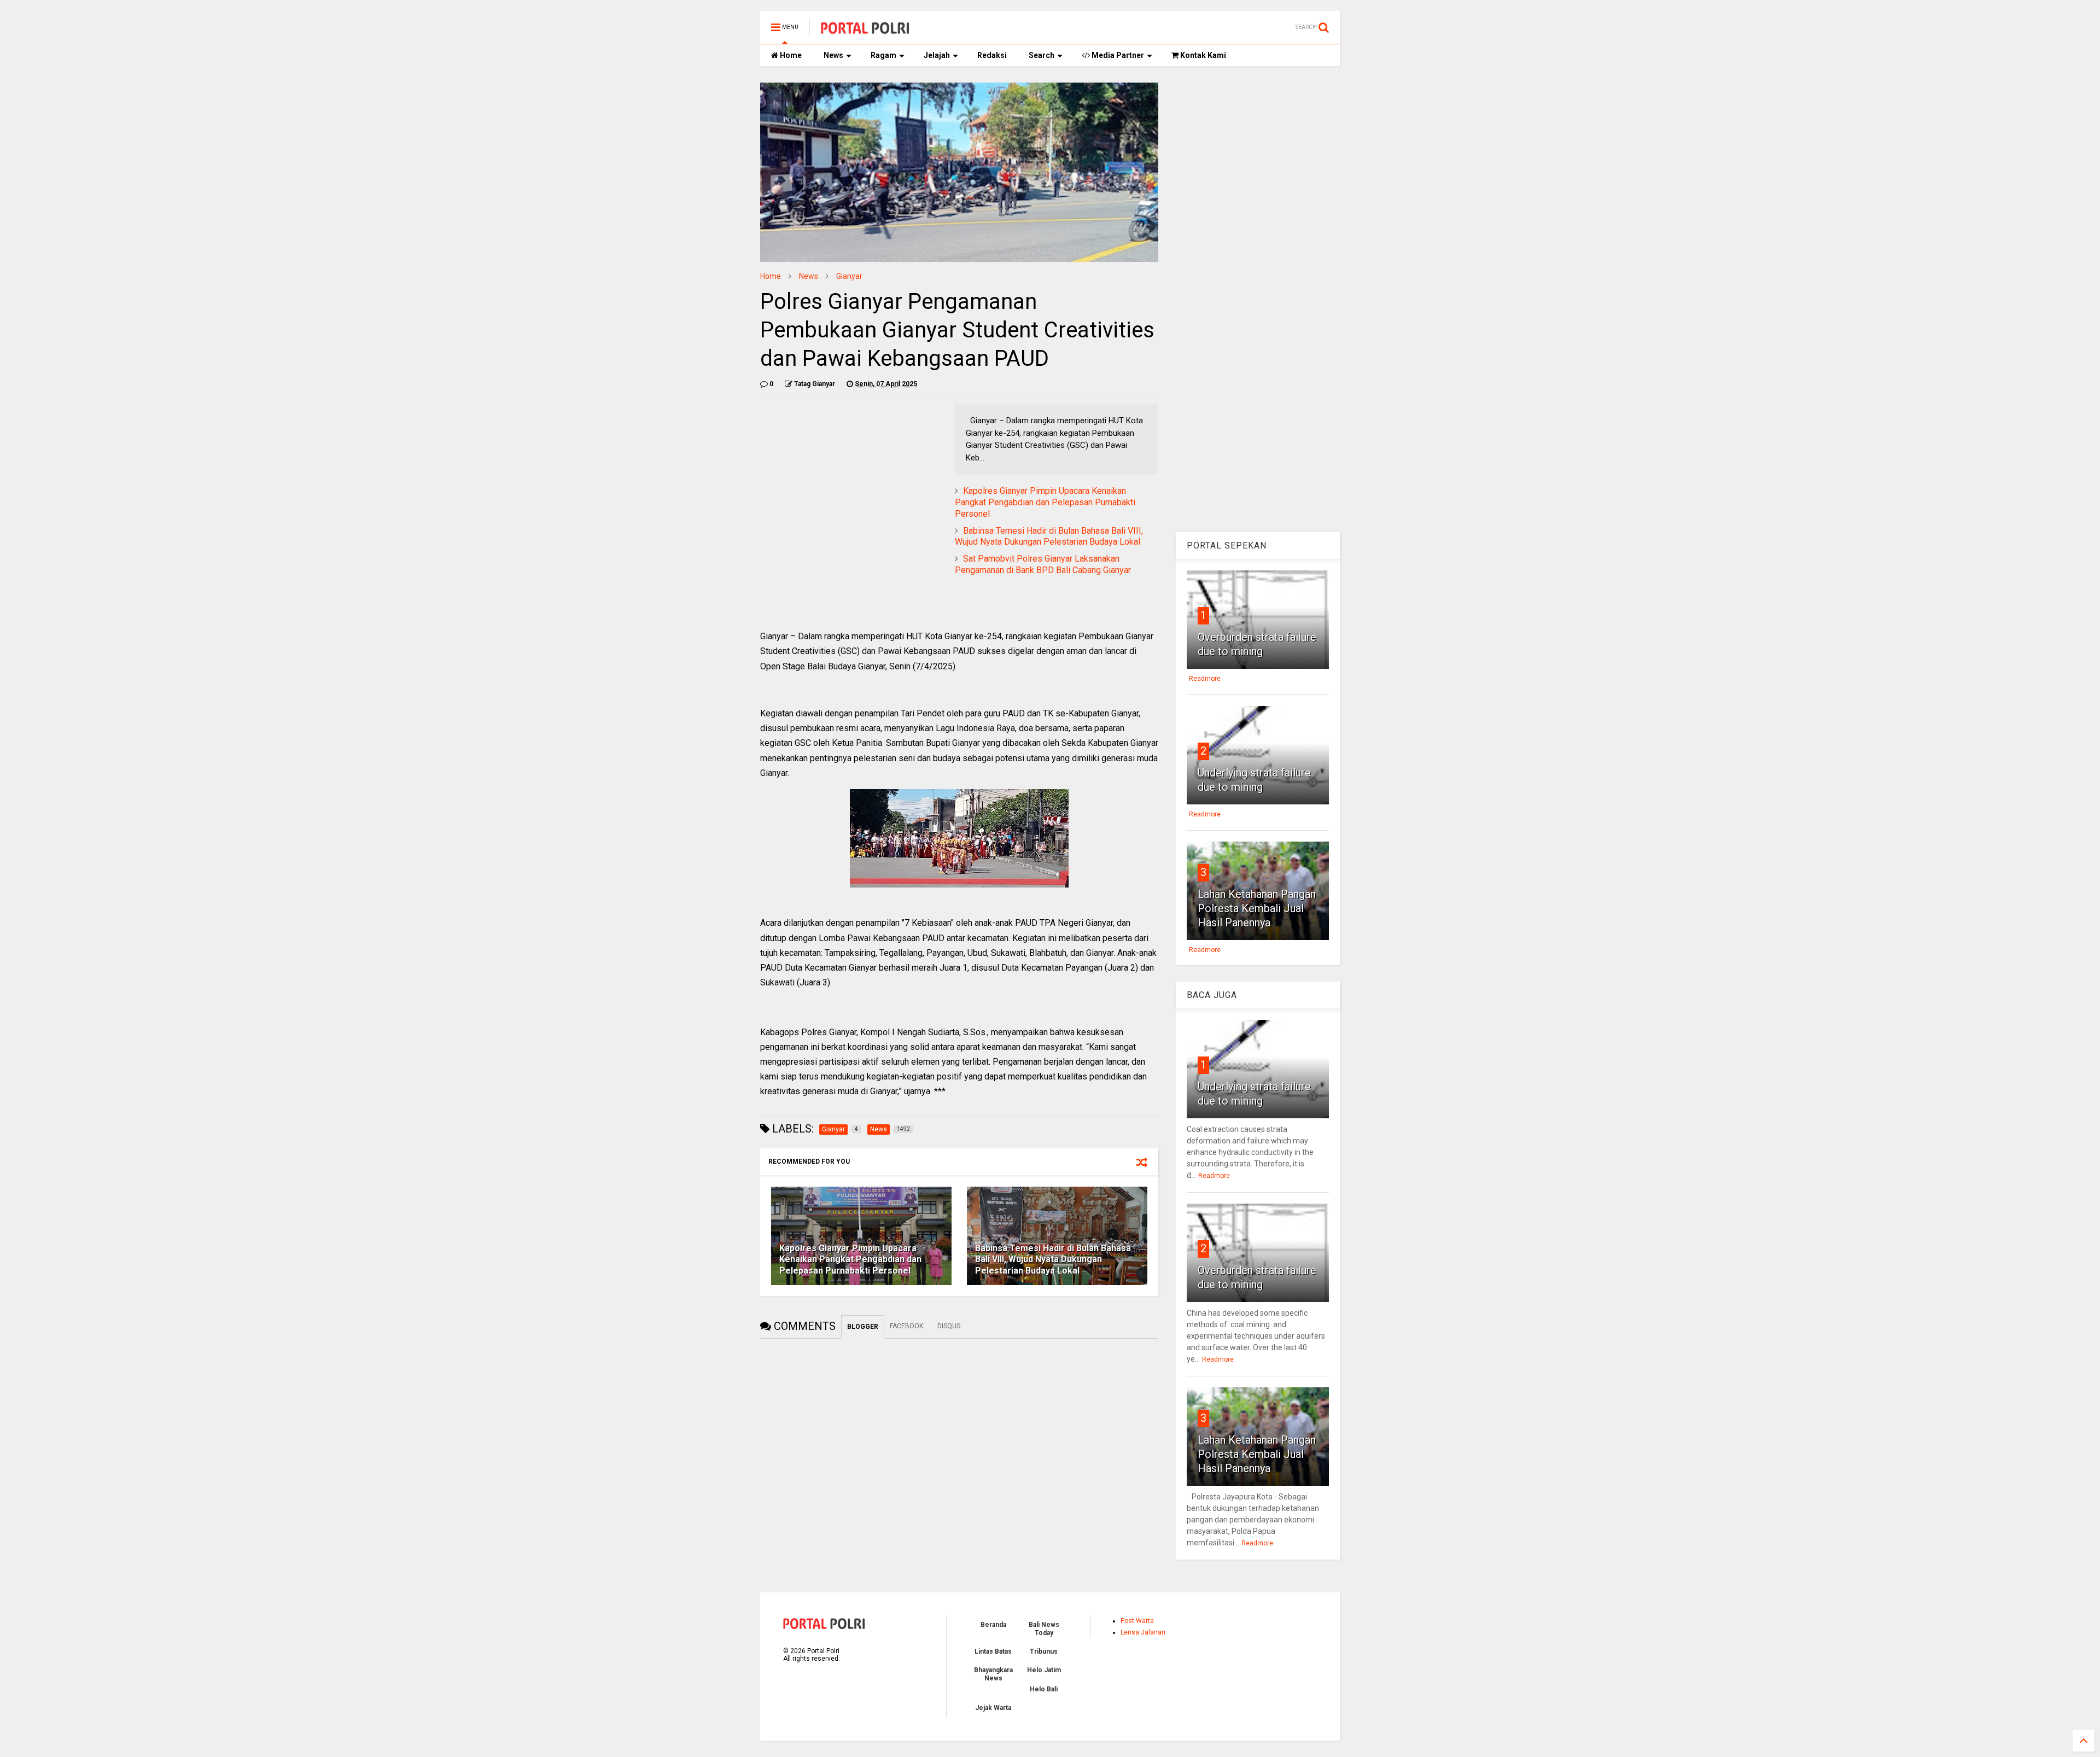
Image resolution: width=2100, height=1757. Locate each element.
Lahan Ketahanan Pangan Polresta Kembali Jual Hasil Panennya (1257, 908)
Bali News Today (1044, 1628)
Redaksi (992, 55)
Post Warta (1137, 1621)
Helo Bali (1044, 1689)
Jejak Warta (993, 1708)
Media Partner (1117, 55)
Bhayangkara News (993, 1674)
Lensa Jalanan (1143, 1632)
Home (790, 55)
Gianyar (849, 276)
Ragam (883, 55)
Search (1042, 55)
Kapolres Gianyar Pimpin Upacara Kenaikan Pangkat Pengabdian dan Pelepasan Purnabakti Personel (1045, 502)
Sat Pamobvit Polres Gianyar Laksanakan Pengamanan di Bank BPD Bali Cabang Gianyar (1043, 564)
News (833, 55)
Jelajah (937, 55)
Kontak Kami (1202, 55)
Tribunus (1044, 1651)
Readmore (1205, 679)
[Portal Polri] (865, 31)
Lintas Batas (993, 1651)
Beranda (993, 1625)
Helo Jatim (1044, 1670)
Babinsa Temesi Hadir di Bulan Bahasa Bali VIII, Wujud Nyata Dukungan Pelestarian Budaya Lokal (1049, 536)
